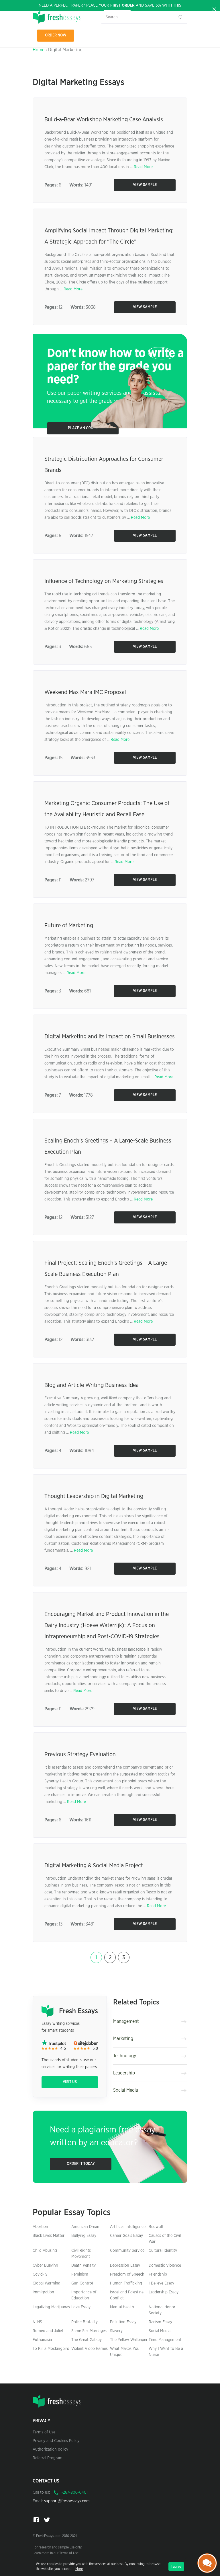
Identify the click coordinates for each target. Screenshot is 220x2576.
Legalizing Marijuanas (51, 2307)
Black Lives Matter (49, 2236)
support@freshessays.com (67, 2501)
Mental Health (122, 2307)
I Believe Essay (161, 2283)
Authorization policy (50, 2449)
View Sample (145, 185)
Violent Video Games (90, 2349)
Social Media (126, 2090)
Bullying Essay (84, 2236)
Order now (56, 35)
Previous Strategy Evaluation (80, 1755)
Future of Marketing (69, 926)
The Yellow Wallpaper (129, 2340)
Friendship (158, 2274)
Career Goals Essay (126, 2236)
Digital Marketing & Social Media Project (94, 1866)
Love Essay (81, 2307)
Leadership (124, 2073)
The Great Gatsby (87, 2340)
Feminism (80, 2274)
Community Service (127, 2251)
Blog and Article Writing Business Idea (92, 1385)
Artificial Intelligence (128, 2227)
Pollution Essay (123, 2322)
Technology (125, 2056)
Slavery (116, 2331)
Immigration (43, 2292)
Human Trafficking (126, 2283)
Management (126, 2021)
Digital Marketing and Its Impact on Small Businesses (110, 1037)
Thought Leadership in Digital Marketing (94, 1496)
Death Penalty (84, 2266)
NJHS (37, 2322)
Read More (143, 167)
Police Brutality (85, 2322)
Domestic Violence (165, 2266)
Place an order (83, 428)
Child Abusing (45, 2251)
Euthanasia (42, 2340)
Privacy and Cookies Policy (56, 2441)
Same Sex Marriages (89, 2331)
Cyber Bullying (45, 2266)
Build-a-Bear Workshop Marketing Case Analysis (104, 120)
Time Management (165, 2340)
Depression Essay (125, 2266)
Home (39, 50)
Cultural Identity (163, 2251)
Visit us (70, 2082)
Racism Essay (160, 2322)
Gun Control (82, 2283)
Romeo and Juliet (48, 2331)
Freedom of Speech (127, 2274)
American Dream (86, 2227)
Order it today (81, 2164)
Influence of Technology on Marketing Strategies (104, 581)
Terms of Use (44, 2432)
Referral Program (48, 2458)
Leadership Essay (164, 2292)
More (79, 2569)
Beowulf (156, 2227)
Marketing (123, 2039)
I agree (176, 2567)
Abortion (40, 2227)
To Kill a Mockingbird (51, 2349)
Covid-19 (40, 2274)
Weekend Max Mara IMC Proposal (85, 692)
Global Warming (47, 2283)
